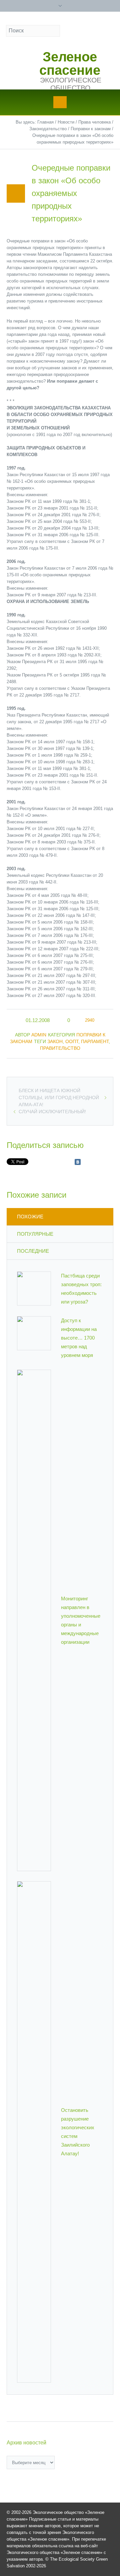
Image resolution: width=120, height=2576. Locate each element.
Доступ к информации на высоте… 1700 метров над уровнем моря (79, 1338)
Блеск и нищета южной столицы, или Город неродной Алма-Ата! (59, 1098)
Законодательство (48, 129)
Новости (66, 122)
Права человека (94, 122)
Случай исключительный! (52, 1112)
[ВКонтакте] (78, 1162)
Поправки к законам (91, 129)
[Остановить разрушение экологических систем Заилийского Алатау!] (34, 2131)
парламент (95, 1041)
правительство (60, 1048)
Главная (45, 122)
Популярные (35, 1234)
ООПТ (72, 1041)
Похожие (30, 1217)
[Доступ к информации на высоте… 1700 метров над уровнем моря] (34, 1333)
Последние (33, 1251)
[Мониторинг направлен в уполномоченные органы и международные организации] (34, 1620)
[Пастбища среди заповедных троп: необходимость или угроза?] (34, 1288)
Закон (55, 1041)
